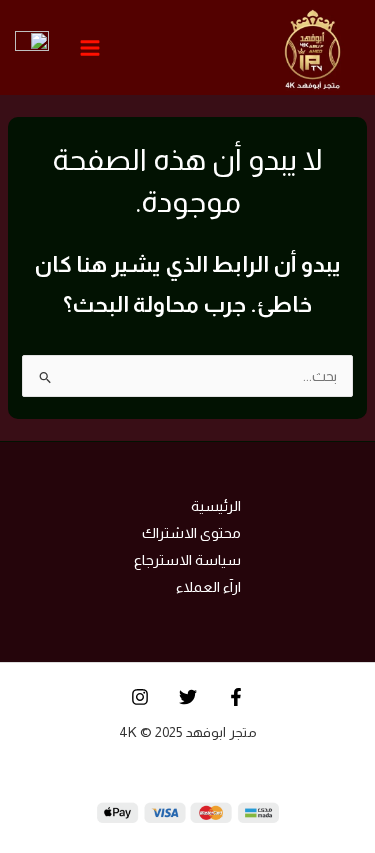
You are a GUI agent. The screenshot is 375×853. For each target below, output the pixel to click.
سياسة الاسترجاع (187, 560)
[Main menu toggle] (90, 47)
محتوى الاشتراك (191, 533)
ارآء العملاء (208, 587)
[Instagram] (140, 697)
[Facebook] (236, 697)
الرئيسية (216, 506)
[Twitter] (188, 697)
